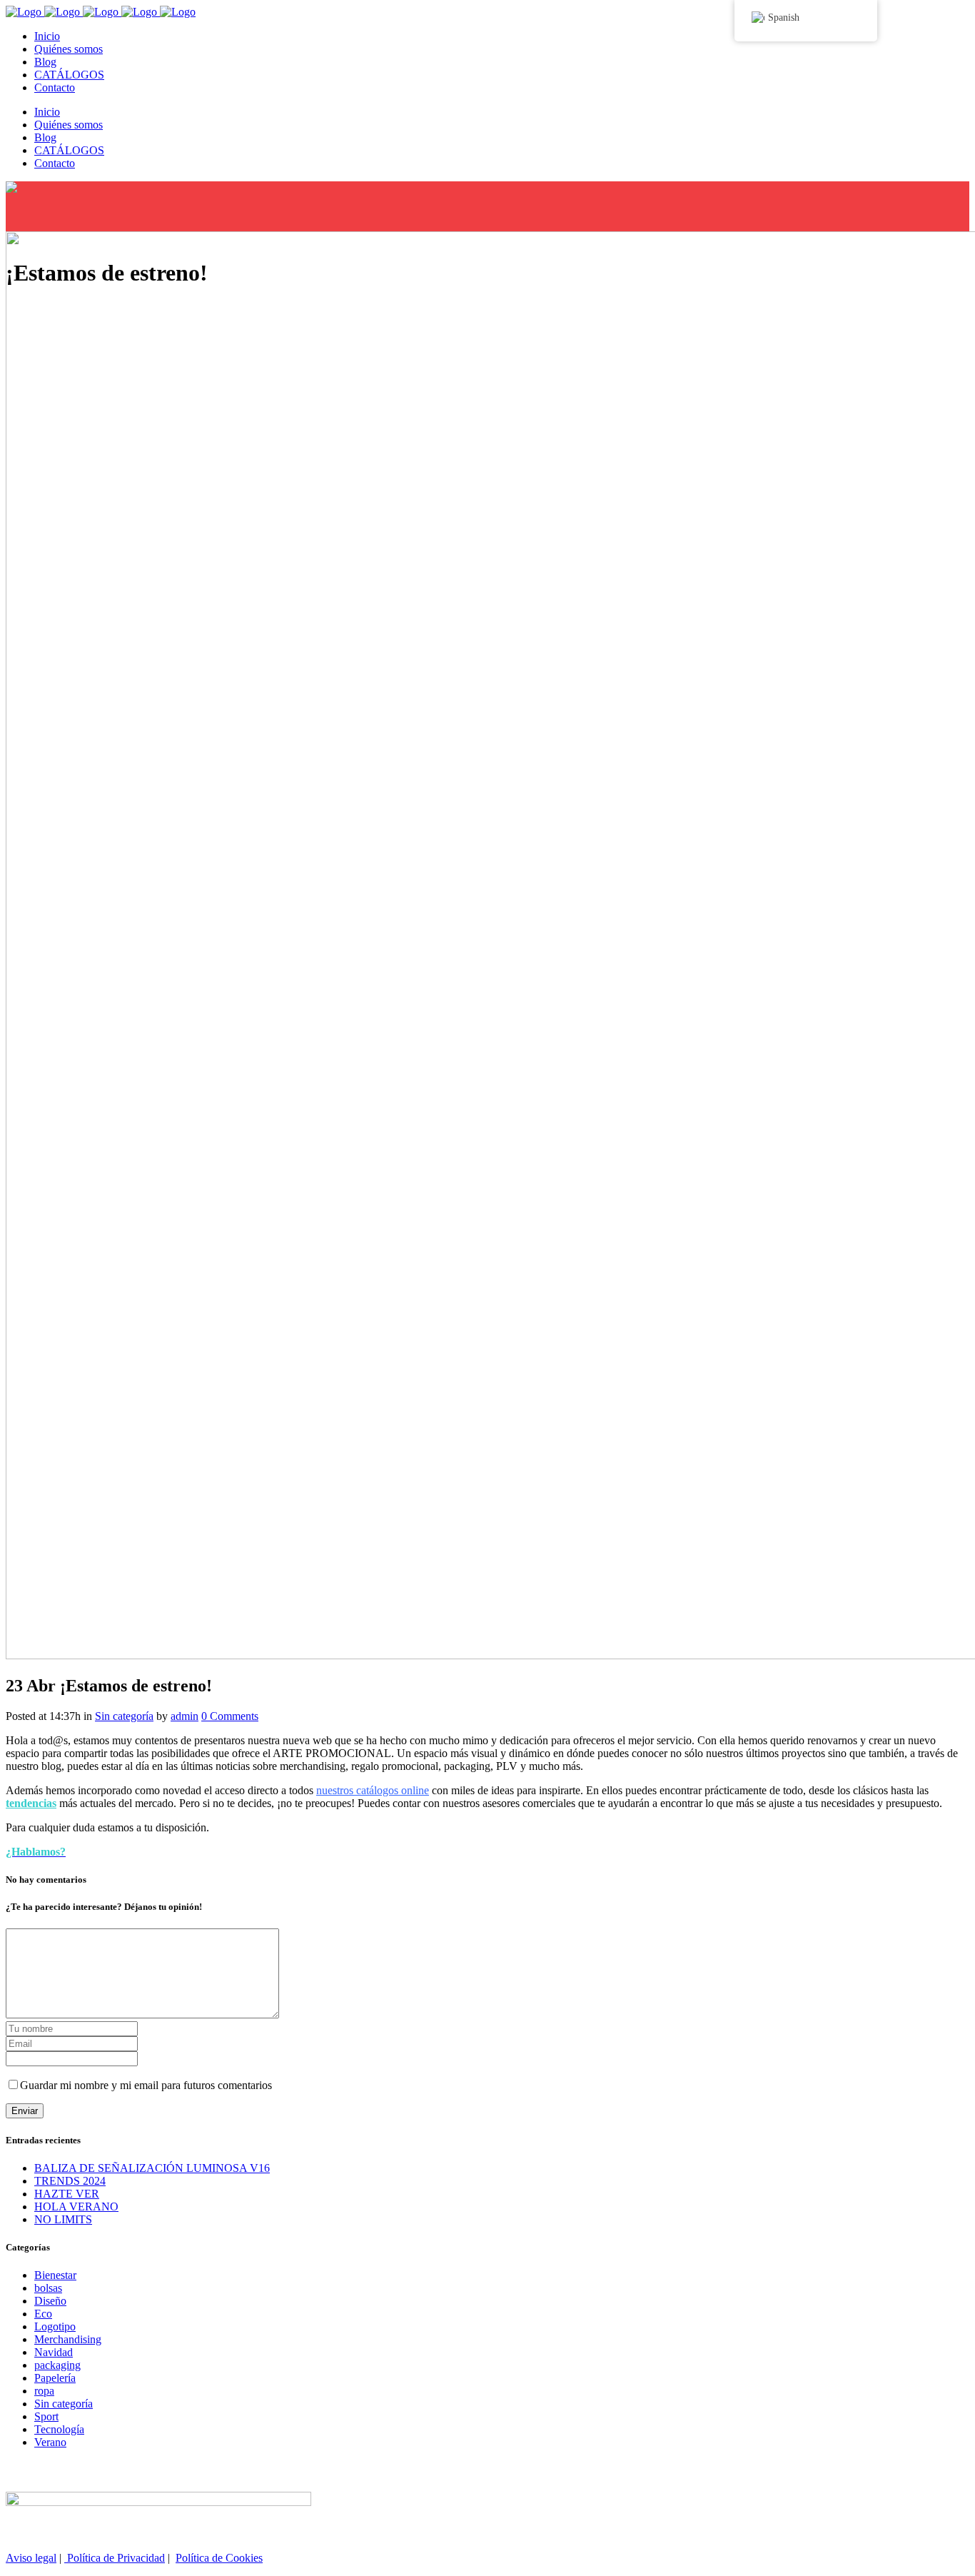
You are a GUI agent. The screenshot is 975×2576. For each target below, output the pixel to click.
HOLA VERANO (76, 2207)
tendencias (31, 1803)
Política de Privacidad (115, 2558)
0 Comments (230, 1716)
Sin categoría (124, 1716)
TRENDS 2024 (70, 2181)
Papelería (55, 2378)
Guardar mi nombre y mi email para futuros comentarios (146, 2085)
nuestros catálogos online (373, 1790)
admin (185, 1716)
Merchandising (68, 2339)
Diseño (50, 2301)
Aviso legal (31, 2558)
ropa (44, 2391)
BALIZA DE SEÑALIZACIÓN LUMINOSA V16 (152, 2168)
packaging (57, 2365)
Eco (43, 2314)
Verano (50, 2442)
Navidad (54, 2352)
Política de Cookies (219, 2558)
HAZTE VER (67, 2194)
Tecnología (59, 2429)
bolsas (48, 2288)
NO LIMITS (63, 2219)
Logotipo (55, 2326)
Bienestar (55, 2275)
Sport (46, 2416)
